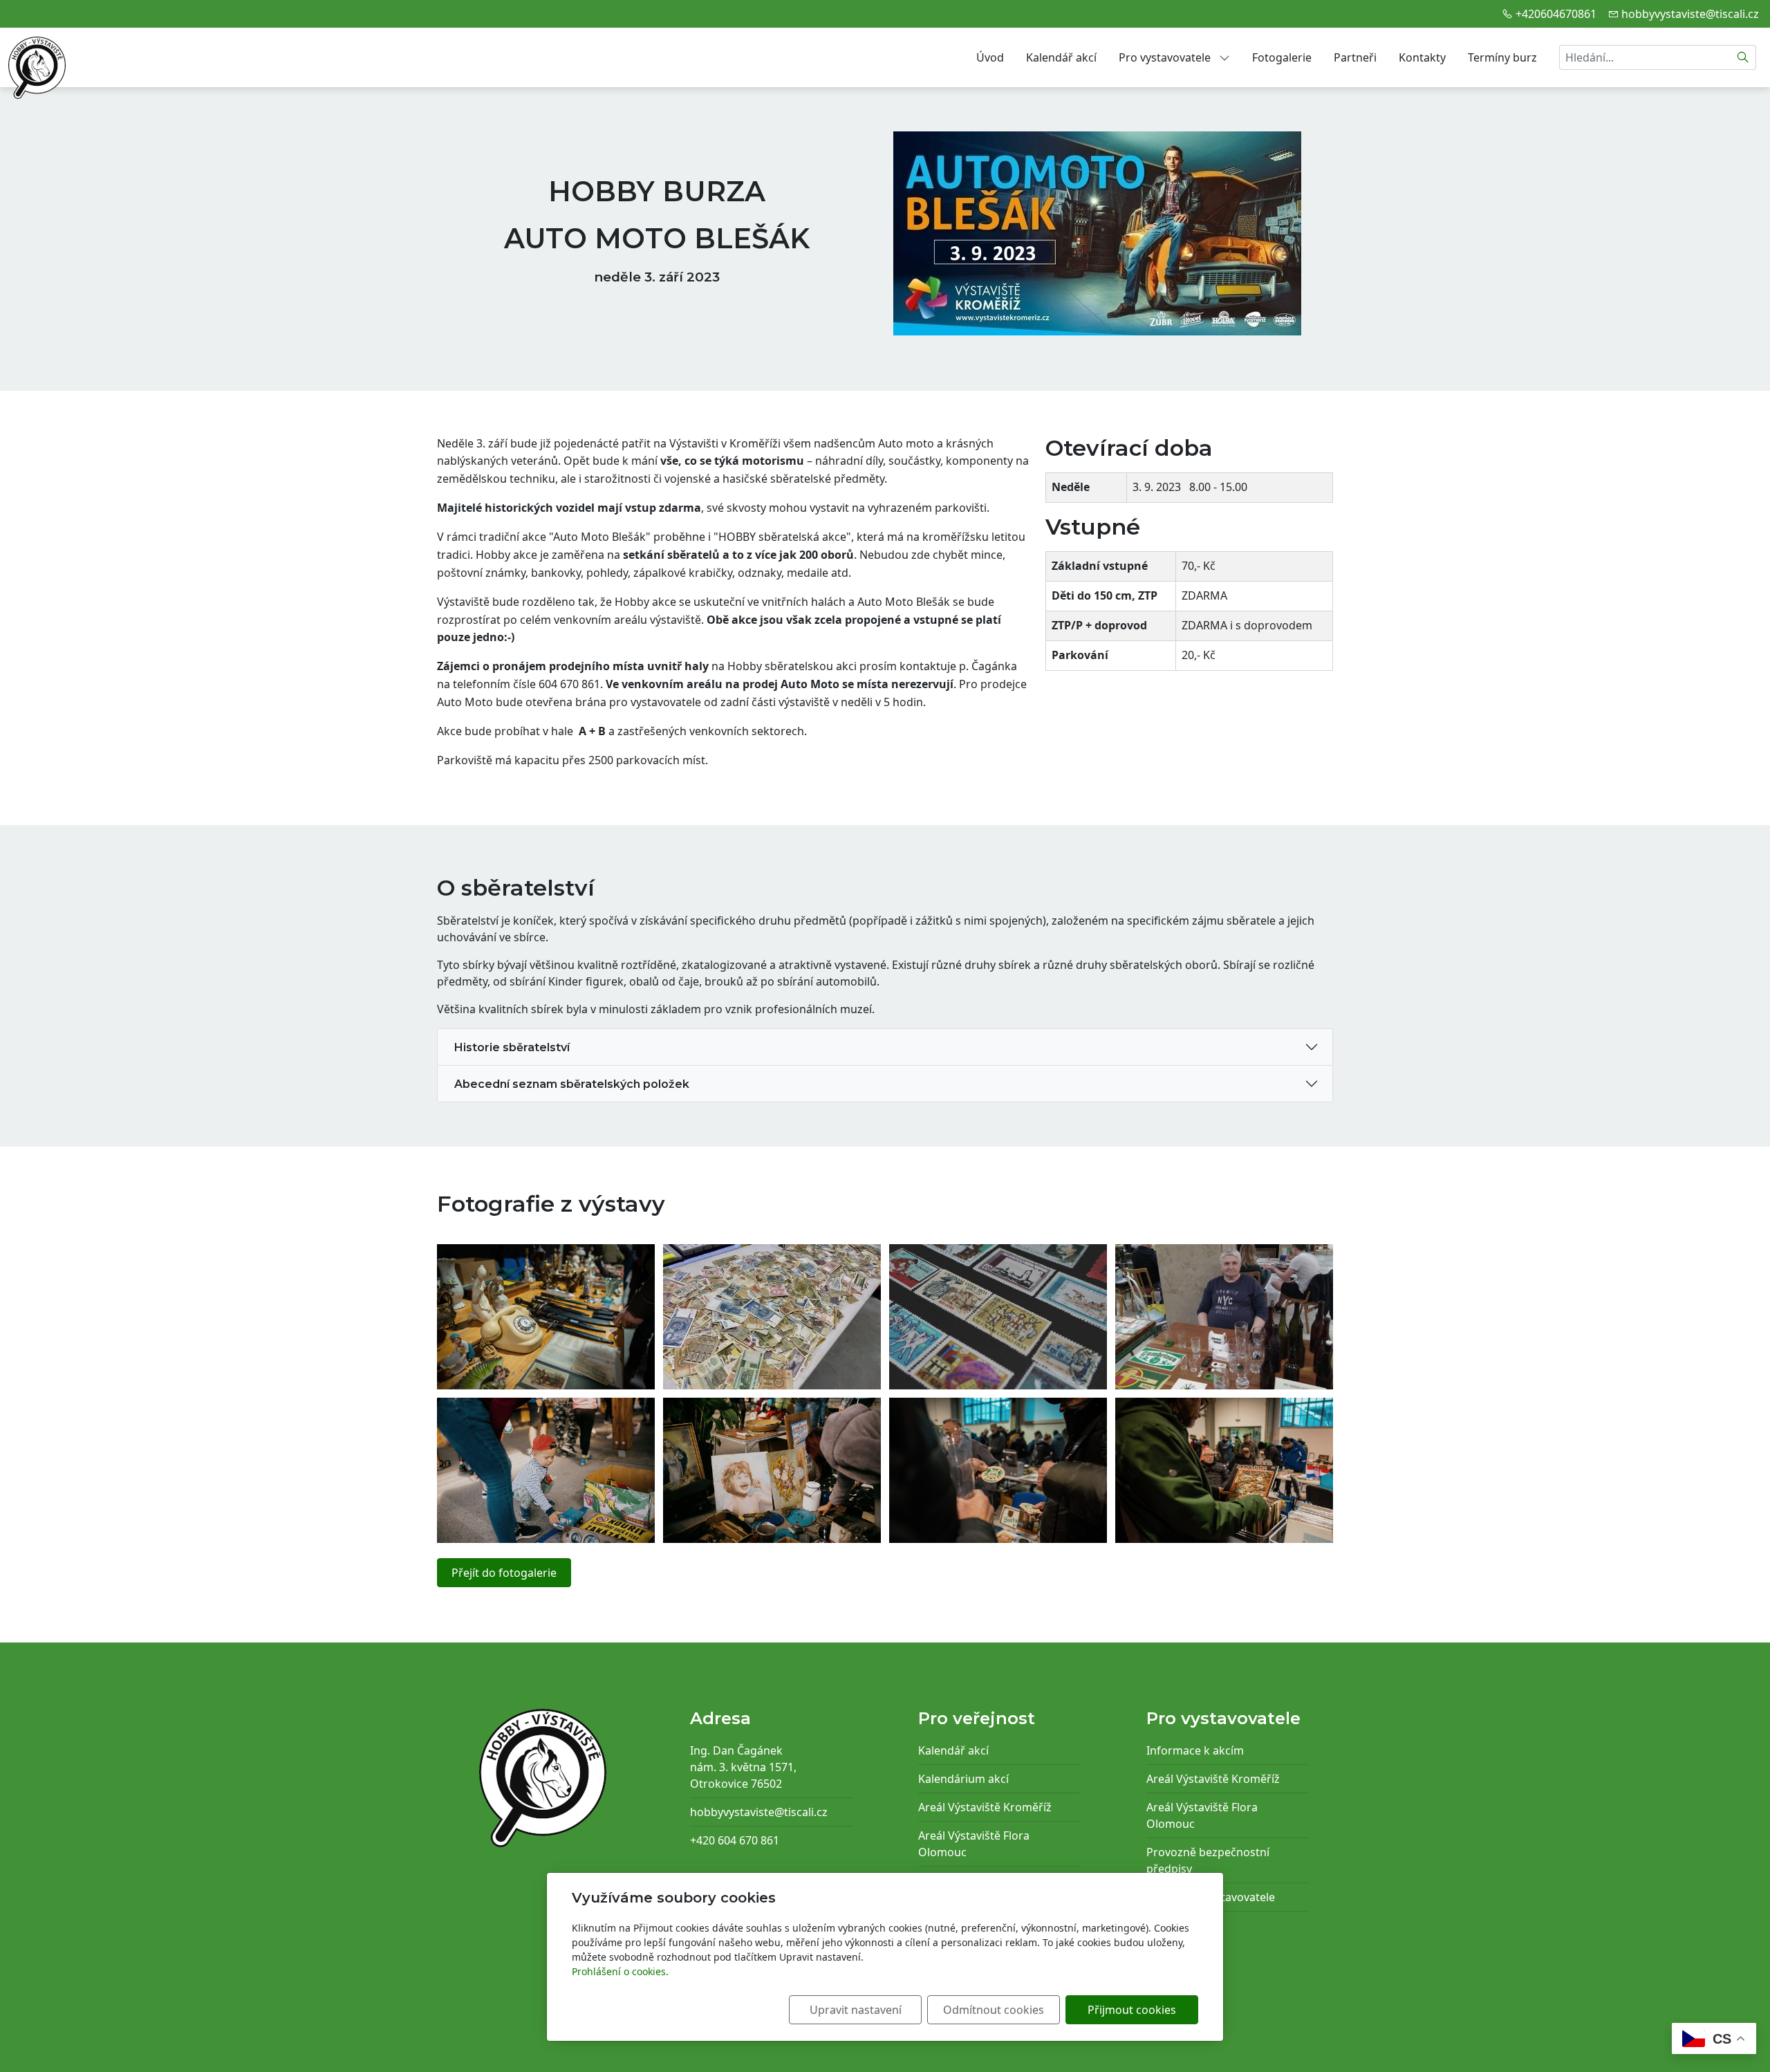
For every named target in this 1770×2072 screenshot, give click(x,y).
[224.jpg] (998, 1470)
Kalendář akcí (1061, 57)
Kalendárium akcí (963, 1779)
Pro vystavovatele (1166, 57)
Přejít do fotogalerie (504, 1573)
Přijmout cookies (1132, 2010)
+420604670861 (1556, 14)
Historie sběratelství (511, 1047)
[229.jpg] (1224, 1470)
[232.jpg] (546, 1470)
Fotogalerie (1282, 57)
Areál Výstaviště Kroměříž (985, 1807)
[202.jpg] (998, 1317)
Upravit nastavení (856, 2010)
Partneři (1355, 57)
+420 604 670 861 (735, 1840)
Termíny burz (1502, 57)
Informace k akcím (1195, 1750)
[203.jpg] (772, 1317)
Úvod (990, 57)
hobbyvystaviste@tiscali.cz (1690, 14)
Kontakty (1422, 57)
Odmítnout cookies (994, 2010)
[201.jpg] (546, 1317)
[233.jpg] (772, 1470)
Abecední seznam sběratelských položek (570, 1084)
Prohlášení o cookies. (620, 1971)
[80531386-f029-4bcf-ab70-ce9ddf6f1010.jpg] (1224, 1317)
